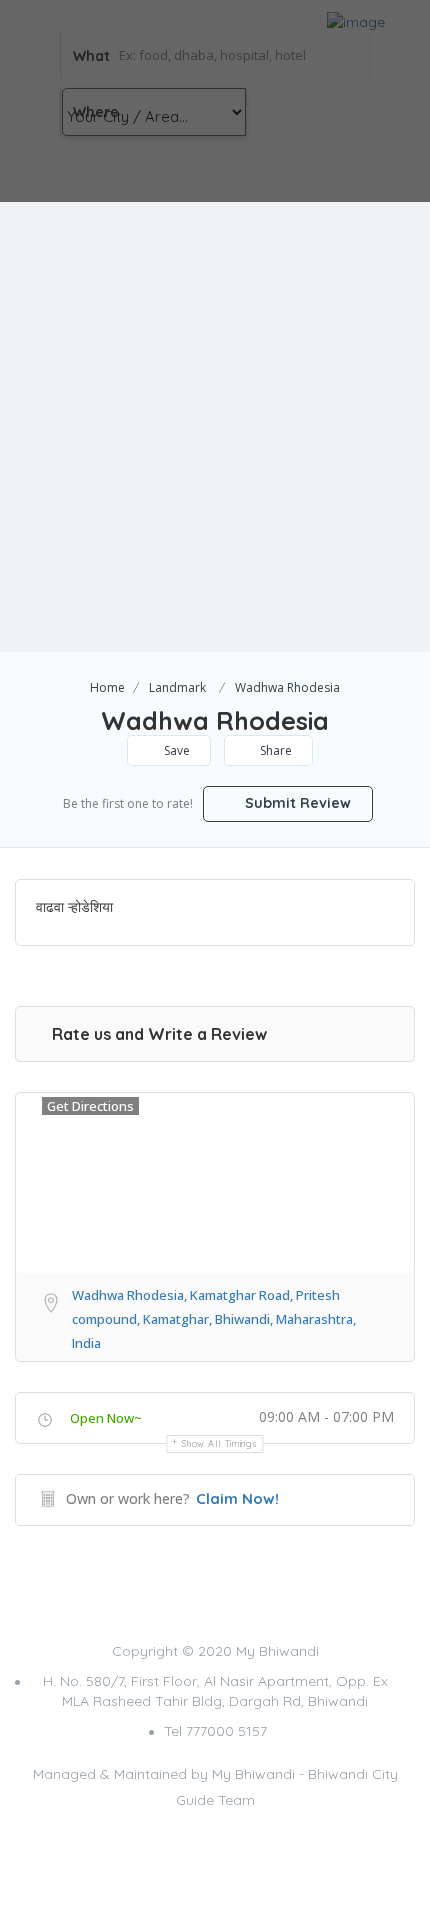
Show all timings (219, 1443)
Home (107, 687)
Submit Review (296, 803)
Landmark (177, 687)
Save (175, 750)
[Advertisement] (215, 427)
